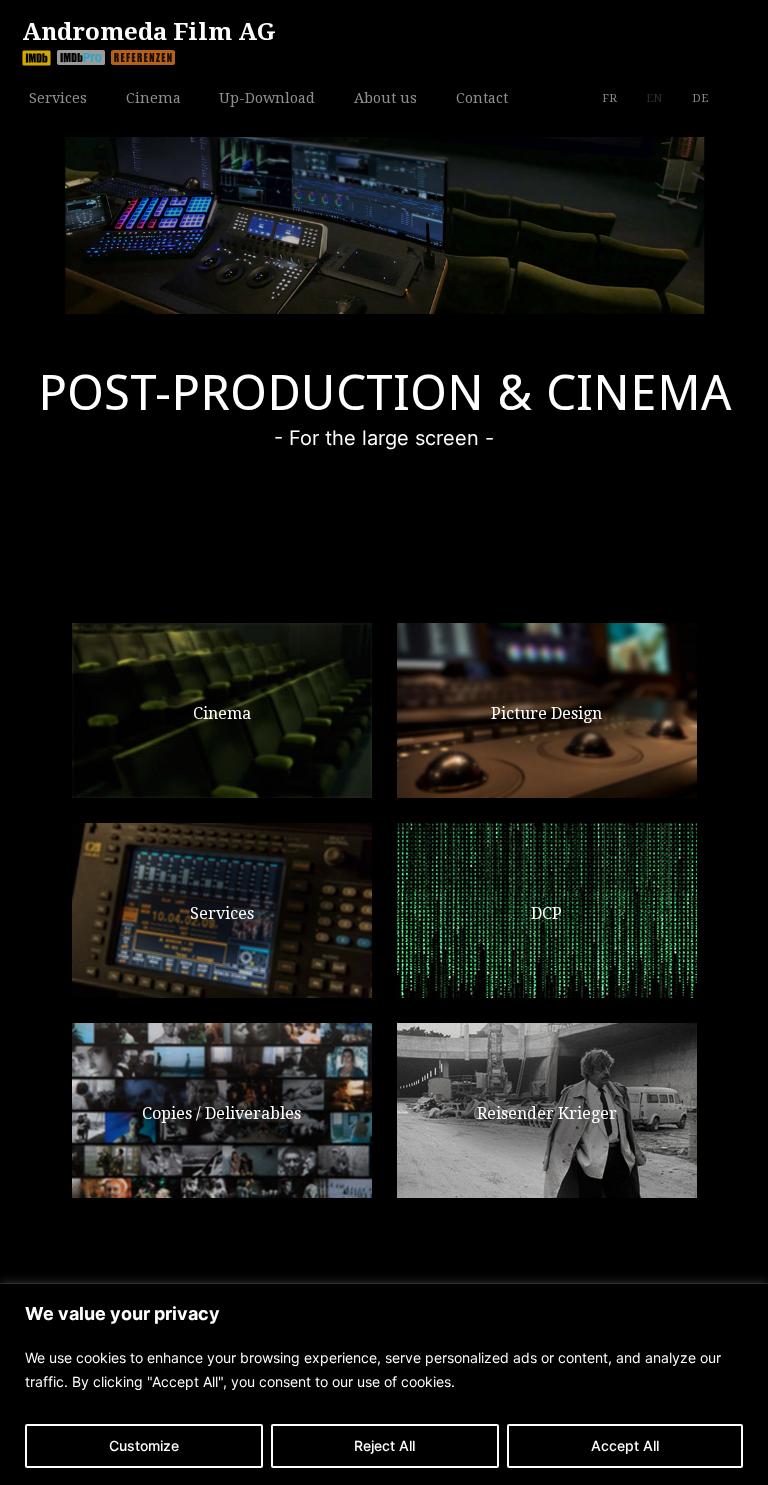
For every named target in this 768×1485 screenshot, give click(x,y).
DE (700, 98)
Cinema (153, 96)
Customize (144, 1445)
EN (654, 98)
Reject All (384, 1445)
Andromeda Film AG (149, 32)
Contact (482, 96)
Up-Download (267, 98)
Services (58, 96)
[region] (384, 1384)
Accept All (625, 1445)
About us (385, 96)
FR (609, 98)
